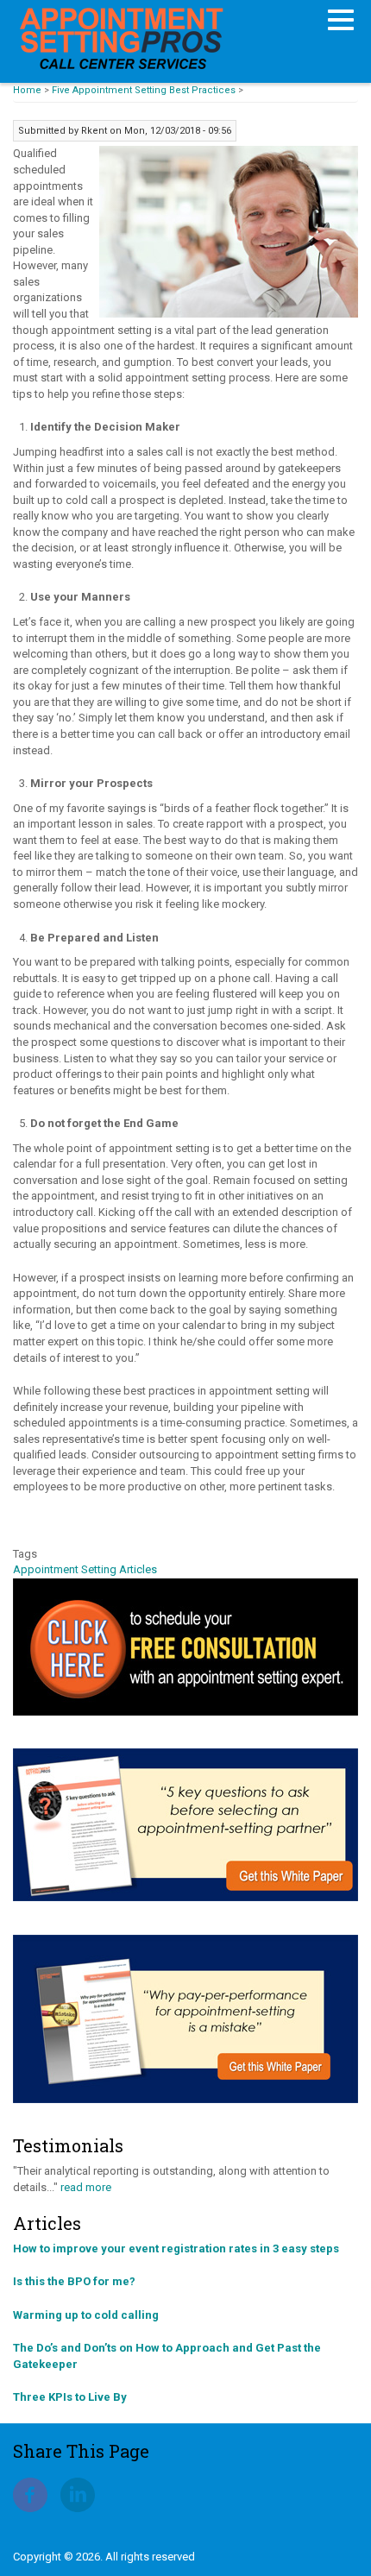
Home (27, 90)
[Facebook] (30, 2494)
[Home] (121, 37)
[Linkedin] (78, 2494)
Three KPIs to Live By (70, 2397)
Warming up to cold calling (86, 2315)
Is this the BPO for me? (74, 2281)
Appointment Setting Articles (85, 1569)
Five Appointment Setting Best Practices (144, 90)
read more (86, 2187)
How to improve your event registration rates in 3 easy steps (176, 2248)
